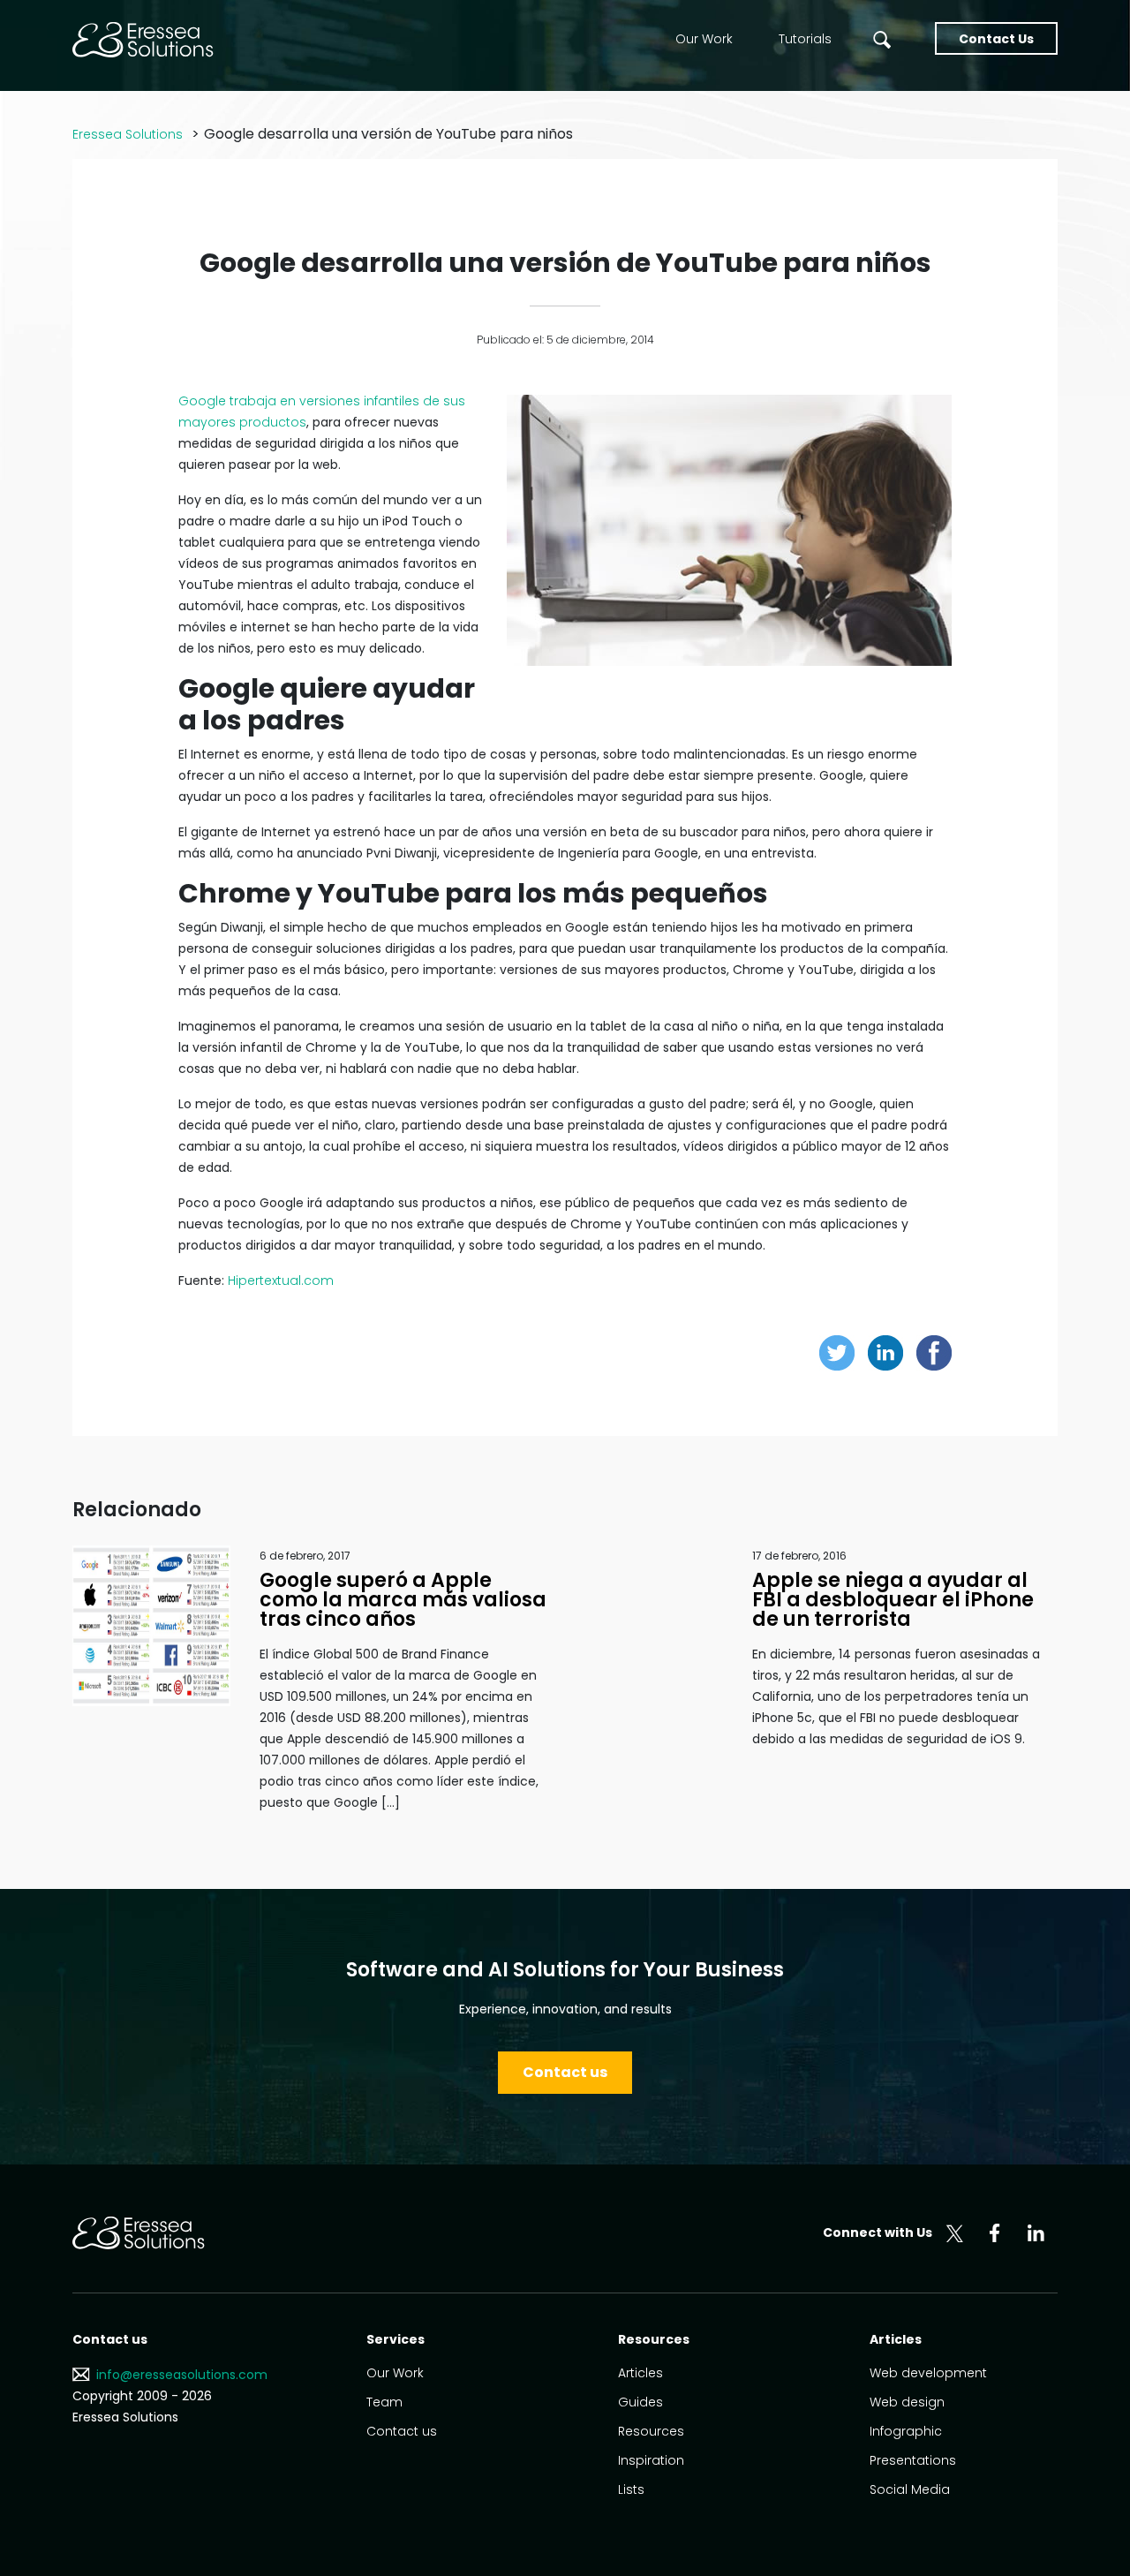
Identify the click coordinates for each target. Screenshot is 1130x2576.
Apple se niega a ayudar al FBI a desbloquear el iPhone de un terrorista (893, 1600)
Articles (640, 2373)
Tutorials (805, 39)
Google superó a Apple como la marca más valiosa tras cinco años (403, 1600)
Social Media (910, 2489)
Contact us (565, 2072)
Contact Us (996, 39)
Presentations (913, 2460)
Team (384, 2402)
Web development (928, 2373)
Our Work (704, 39)
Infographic (906, 2431)
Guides (640, 2402)
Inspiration (651, 2460)
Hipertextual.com (281, 1280)
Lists (631, 2489)
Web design (907, 2402)
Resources (651, 2431)
